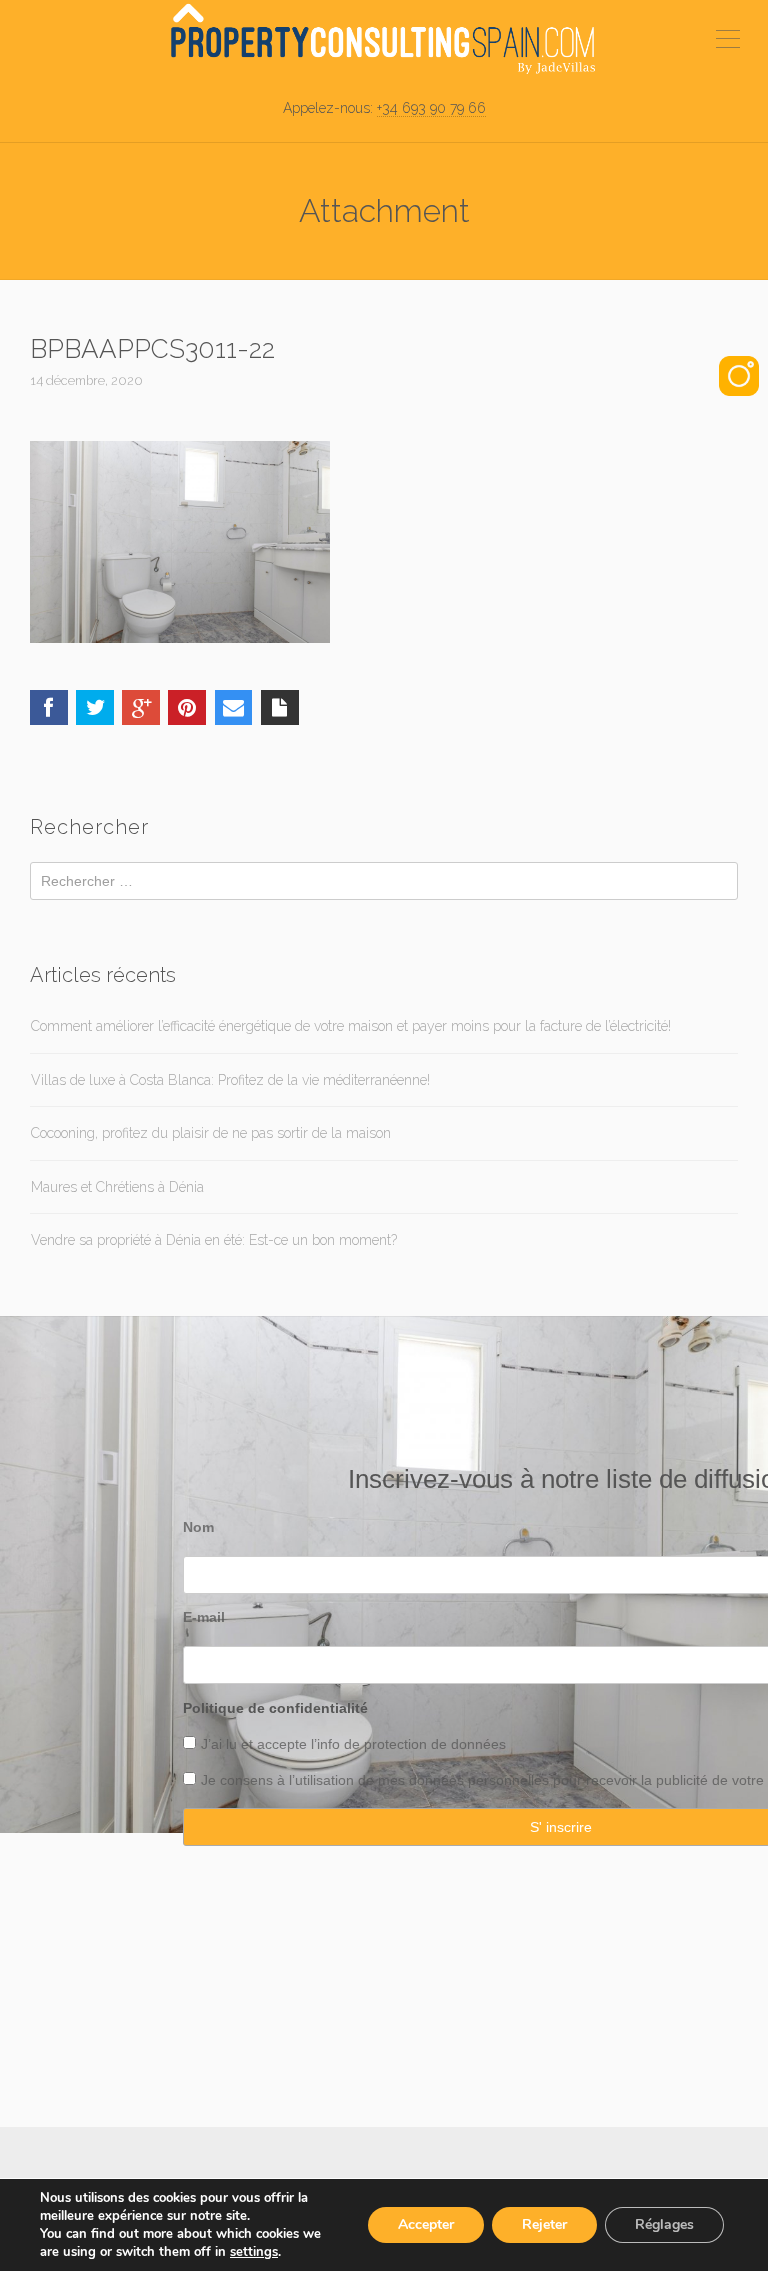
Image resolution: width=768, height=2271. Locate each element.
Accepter (426, 2224)
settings (254, 2252)
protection (393, 1744)
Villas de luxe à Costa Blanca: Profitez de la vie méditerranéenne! (230, 1080)
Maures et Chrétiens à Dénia (117, 1187)
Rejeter (544, 2224)
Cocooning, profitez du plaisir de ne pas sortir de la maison (211, 1133)
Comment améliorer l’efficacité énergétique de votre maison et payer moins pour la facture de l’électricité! (351, 1026)
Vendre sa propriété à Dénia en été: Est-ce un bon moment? (214, 1240)
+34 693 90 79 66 (431, 108)
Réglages (664, 2224)
